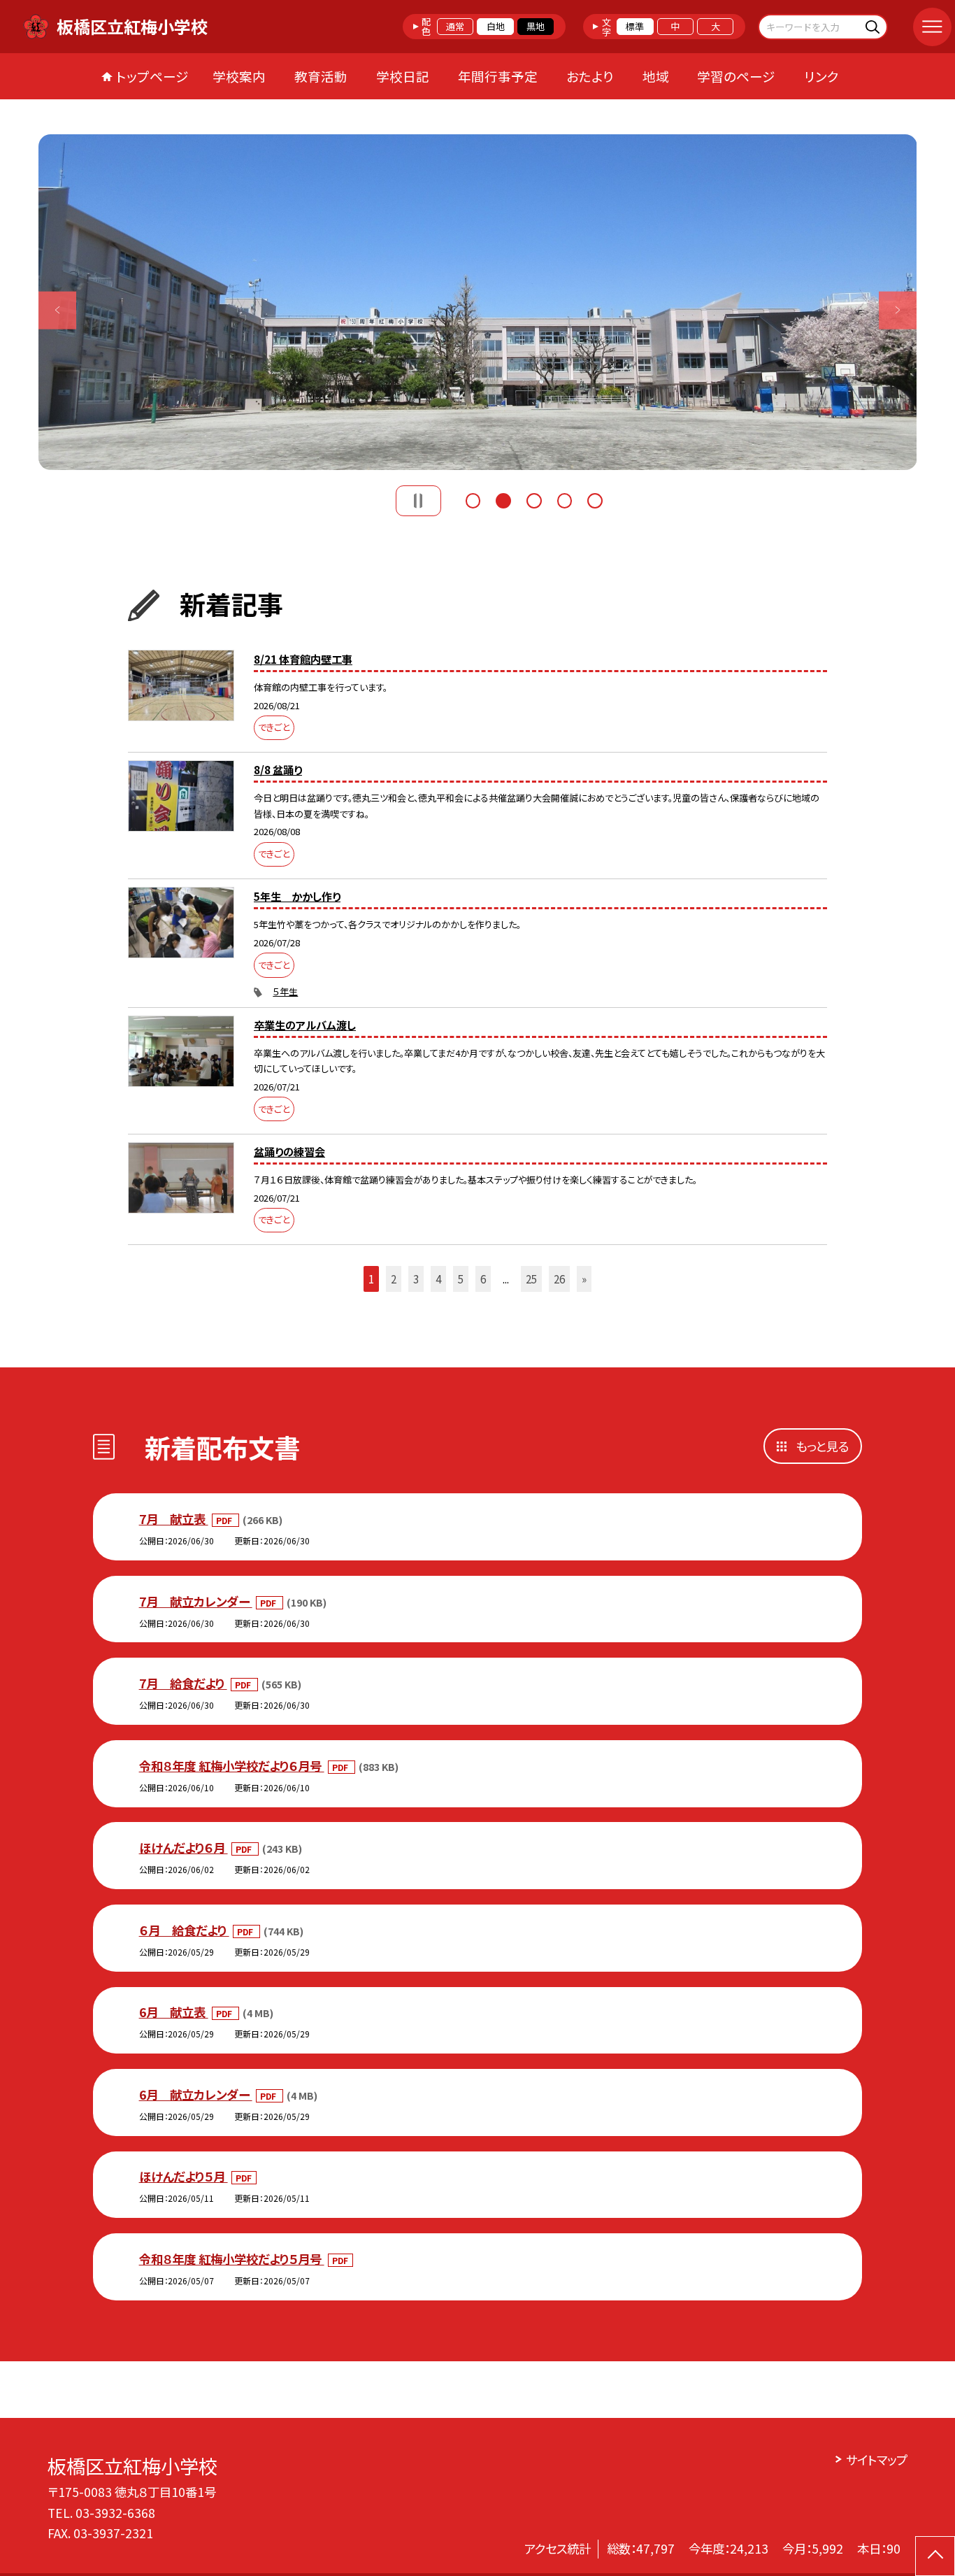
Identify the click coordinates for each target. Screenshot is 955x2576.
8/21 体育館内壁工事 (303, 659)
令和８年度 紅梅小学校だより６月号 (232, 1766)
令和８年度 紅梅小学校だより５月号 (232, 2259)
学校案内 (239, 76)
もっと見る (822, 1446)
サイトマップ (876, 2460)
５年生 (285, 991)
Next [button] (898, 310)
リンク (821, 76)
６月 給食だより (184, 1930)
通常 (455, 26)
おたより (590, 76)
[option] (478, 302)
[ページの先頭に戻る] (935, 2556)
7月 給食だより (183, 1683)
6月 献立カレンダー (196, 2094)
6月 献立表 (174, 2012)
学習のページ (736, 76)
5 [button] (595, 499)
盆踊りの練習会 (289, 1151)
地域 (656, 76)
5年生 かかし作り (297, 896)
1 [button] (473, 499)
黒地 (536, 26)
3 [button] (534, 499)
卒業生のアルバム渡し (305, 1025)
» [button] (584, 1279)
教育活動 (321, 76)
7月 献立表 (174, 1519)
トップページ (152, 76)
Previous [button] (58, 310)
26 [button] (559, 1279)
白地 (496, 26)
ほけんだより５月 (184, 2176)
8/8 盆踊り (278, 769)
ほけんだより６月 (184, 1848)
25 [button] (531, 1279)
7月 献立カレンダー (196, 1601)
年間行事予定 (498, 76)
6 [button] (483, 1279)
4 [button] (565, 499)
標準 (635, 26)
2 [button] (503, 499)
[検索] (875, 26)
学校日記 (403, 76)
